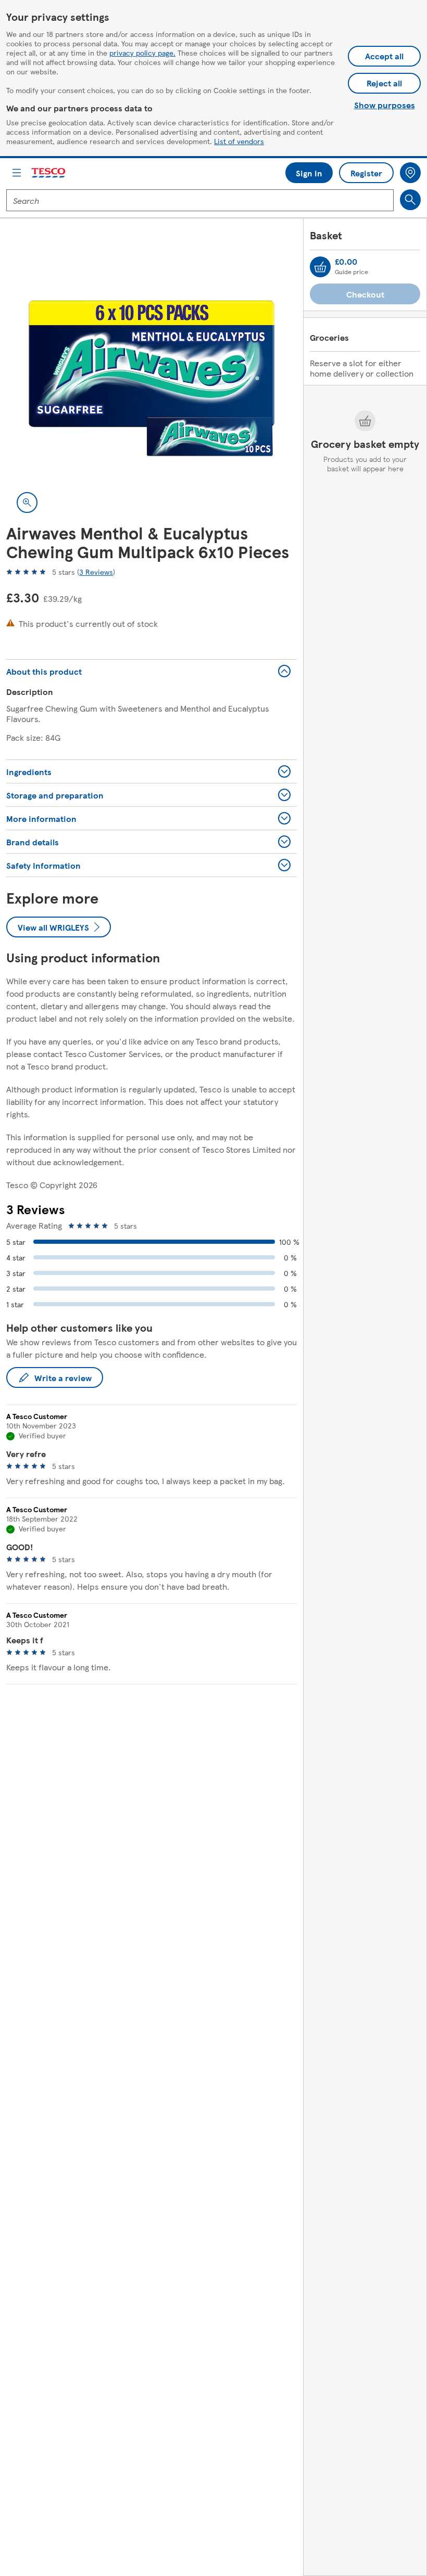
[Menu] (17, 173)
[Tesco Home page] (49, 173)
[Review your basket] (320, 267)
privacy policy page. (142, 53)
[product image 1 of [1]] (152, 378)
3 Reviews (96, 572)
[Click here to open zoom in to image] (27, 503)
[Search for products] (410, 200)
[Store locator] (410, 173)
